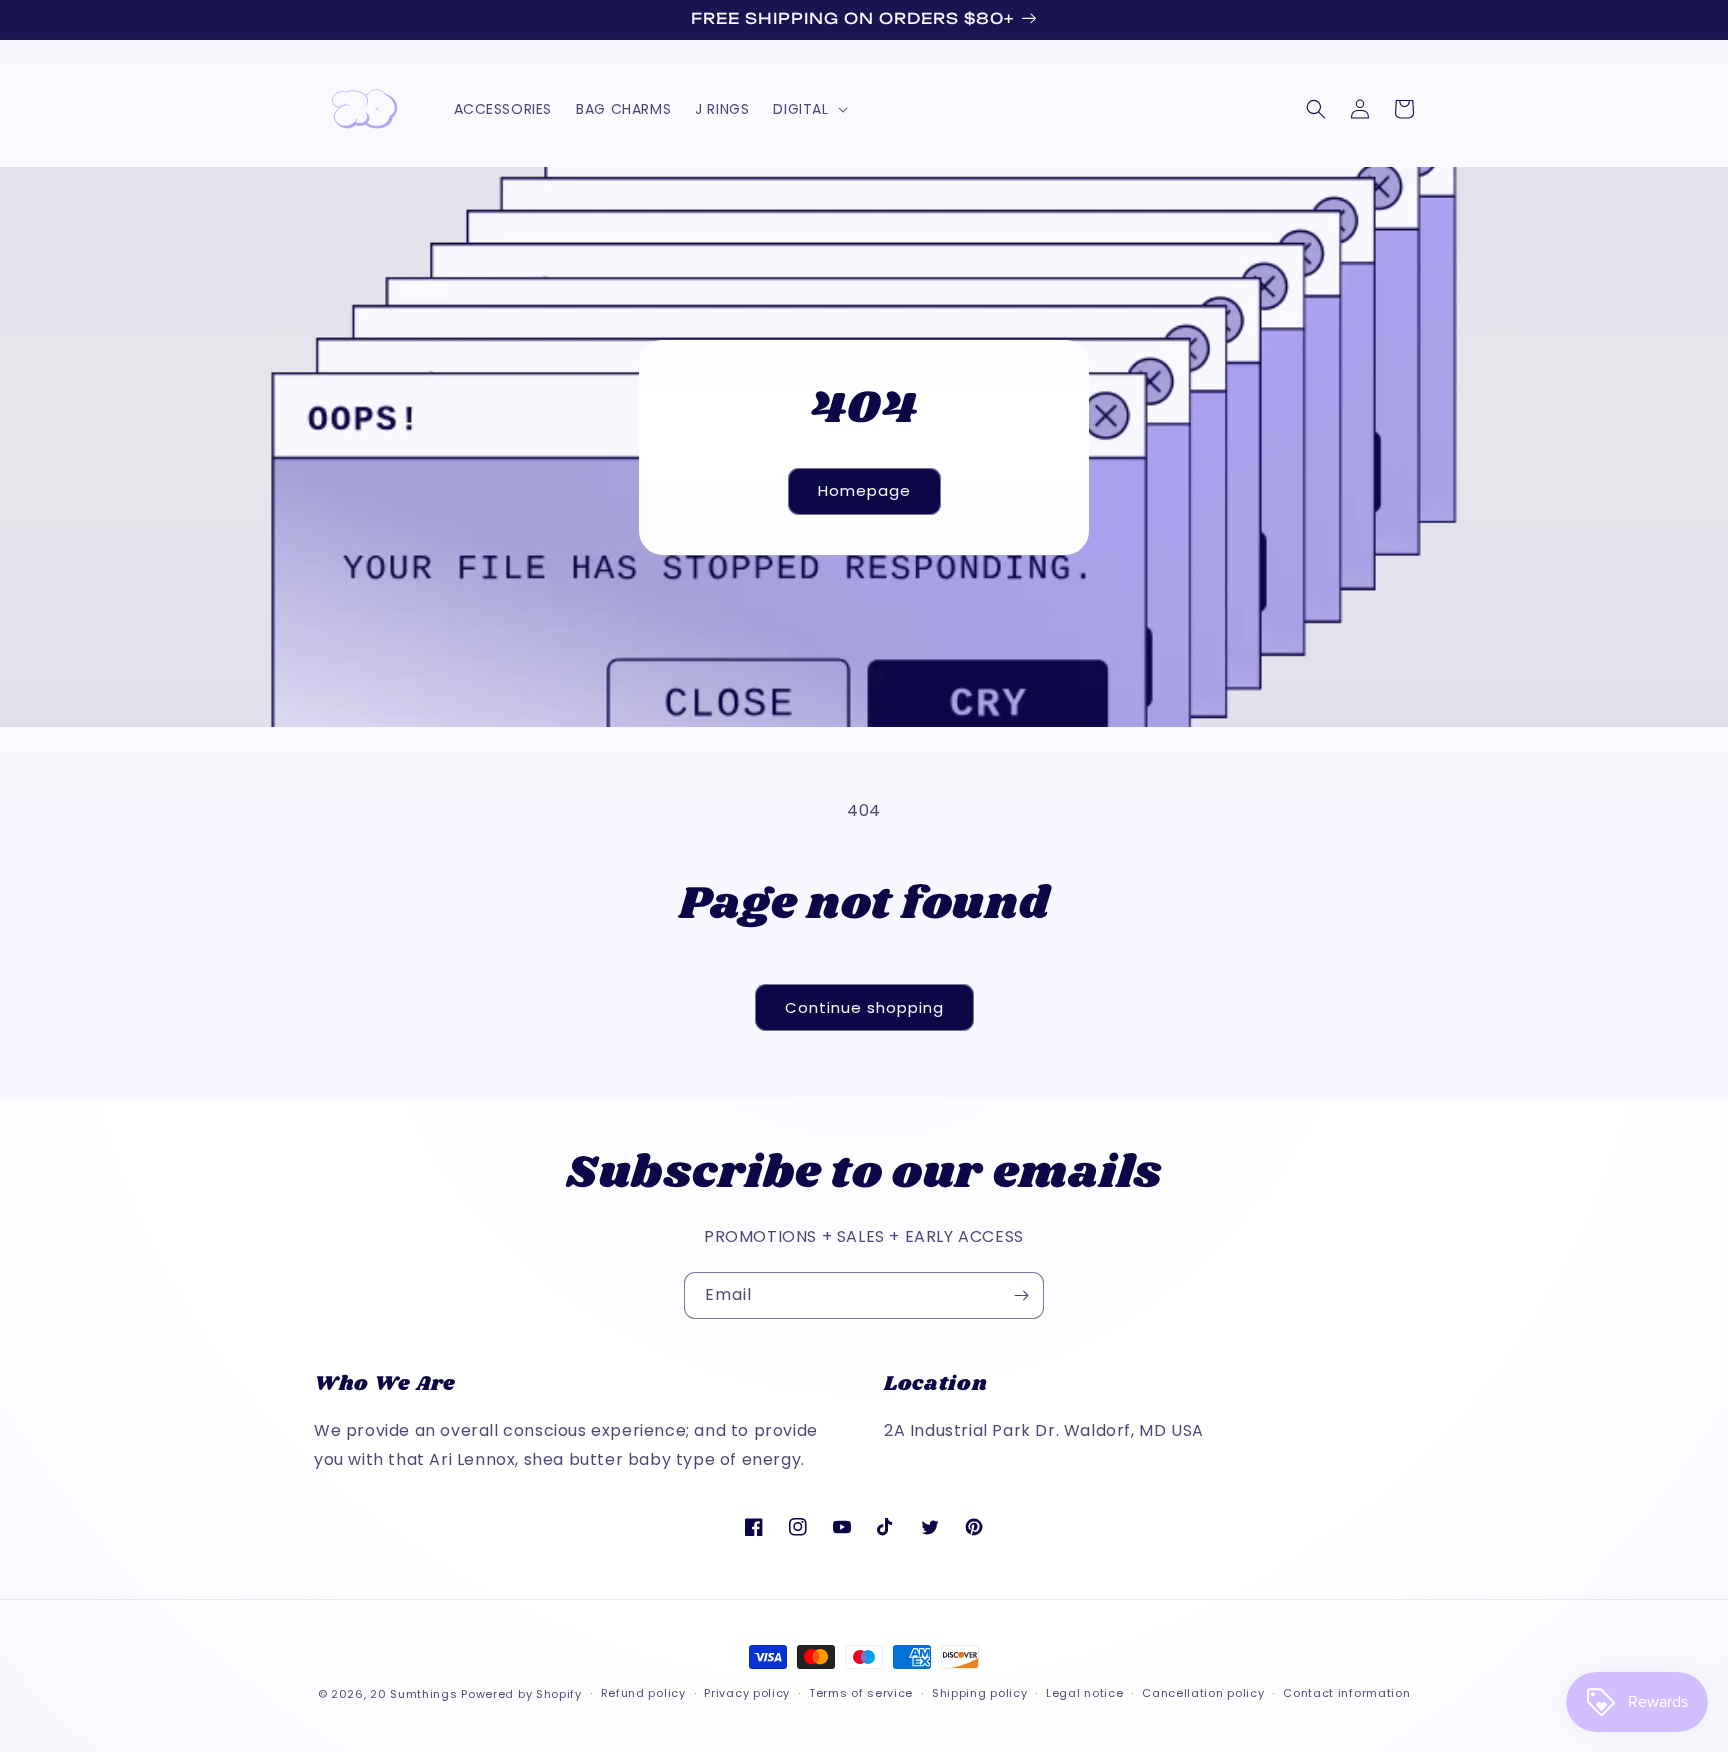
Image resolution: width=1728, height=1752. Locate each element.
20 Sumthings (413, 1694)
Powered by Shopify (521, 1694)
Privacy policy (747, 1693)
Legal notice (1084, 1693)
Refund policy (643, 1693)
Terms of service (861, 1693)
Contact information (1346, 1693)
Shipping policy (980, 1693)
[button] (808, 109)
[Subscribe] (1021, 1295)
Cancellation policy (1203, 1693)
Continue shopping (864, 1007)
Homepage (864, 490)
